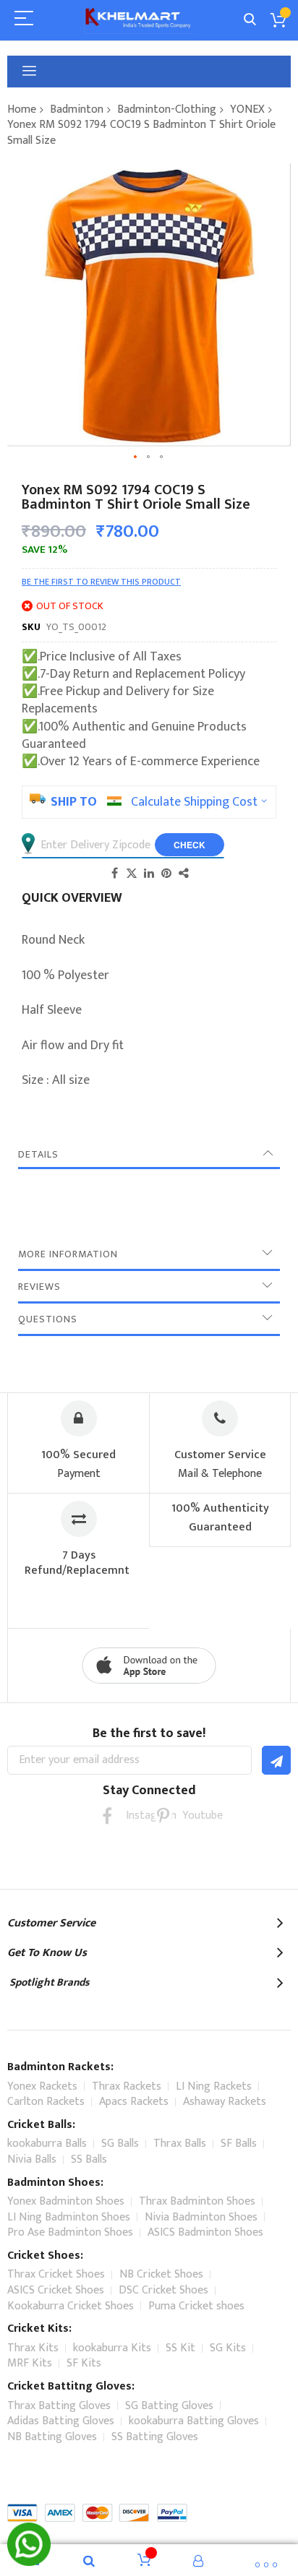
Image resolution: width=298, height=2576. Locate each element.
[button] (136, 457)
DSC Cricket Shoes (163, 2290)
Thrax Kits (33, 2348)
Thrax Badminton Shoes (197, 2201)
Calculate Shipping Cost (194, 802)
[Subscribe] (276, 1760)
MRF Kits (30, 2363)
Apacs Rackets (134, 2102)
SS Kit (180, 2348)
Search (250, 20)
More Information (68, 1254)
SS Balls (89, 2159)
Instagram (135, 1815)
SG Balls (120, 2144)
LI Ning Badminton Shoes (69, 2217)
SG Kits (228, 2348)
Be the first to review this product (101, 582)
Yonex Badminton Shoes (66, 2201)
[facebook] (107, 1815)
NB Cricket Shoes (161, 2274)
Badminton (77, 109)
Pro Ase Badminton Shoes (70, 2232)
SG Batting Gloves (169, 2406)
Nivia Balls (32, 2159)
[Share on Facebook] (114, 873)
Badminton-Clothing (167, 109)
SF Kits (84, 2363)
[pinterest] (163, 1815)
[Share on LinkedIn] (149, 873)
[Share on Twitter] (132, 873)
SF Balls (239, 2144)
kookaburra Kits (112, 2348)
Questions (48, 1319)
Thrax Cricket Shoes (56, 2274)
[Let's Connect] (29, 2562)
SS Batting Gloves (155, 2437)
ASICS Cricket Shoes (56, 2290)
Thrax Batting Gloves (59, 2406)
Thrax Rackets (127, 2086)
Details (38, 1154)
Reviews (39, 1287)
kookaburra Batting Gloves (194, 2421)
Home (22, 109)
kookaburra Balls (47, 2144)
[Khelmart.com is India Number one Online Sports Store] (138, 20)
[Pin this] (166, 873)
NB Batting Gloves (52, 2437)
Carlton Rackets (46, 2102)
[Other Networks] (184, 873)
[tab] (149, 1155)
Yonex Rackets (42, 2086)
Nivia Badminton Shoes (201, 2217)
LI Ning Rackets (214, 2086)
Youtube (191, 1815)
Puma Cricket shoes (196, 2306)
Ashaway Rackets (225, 2102)
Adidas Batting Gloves (61, 2421)
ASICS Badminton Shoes (205, 2232)
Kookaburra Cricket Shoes (71, 2306)
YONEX (247, 109)
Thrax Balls (180, 2144)
